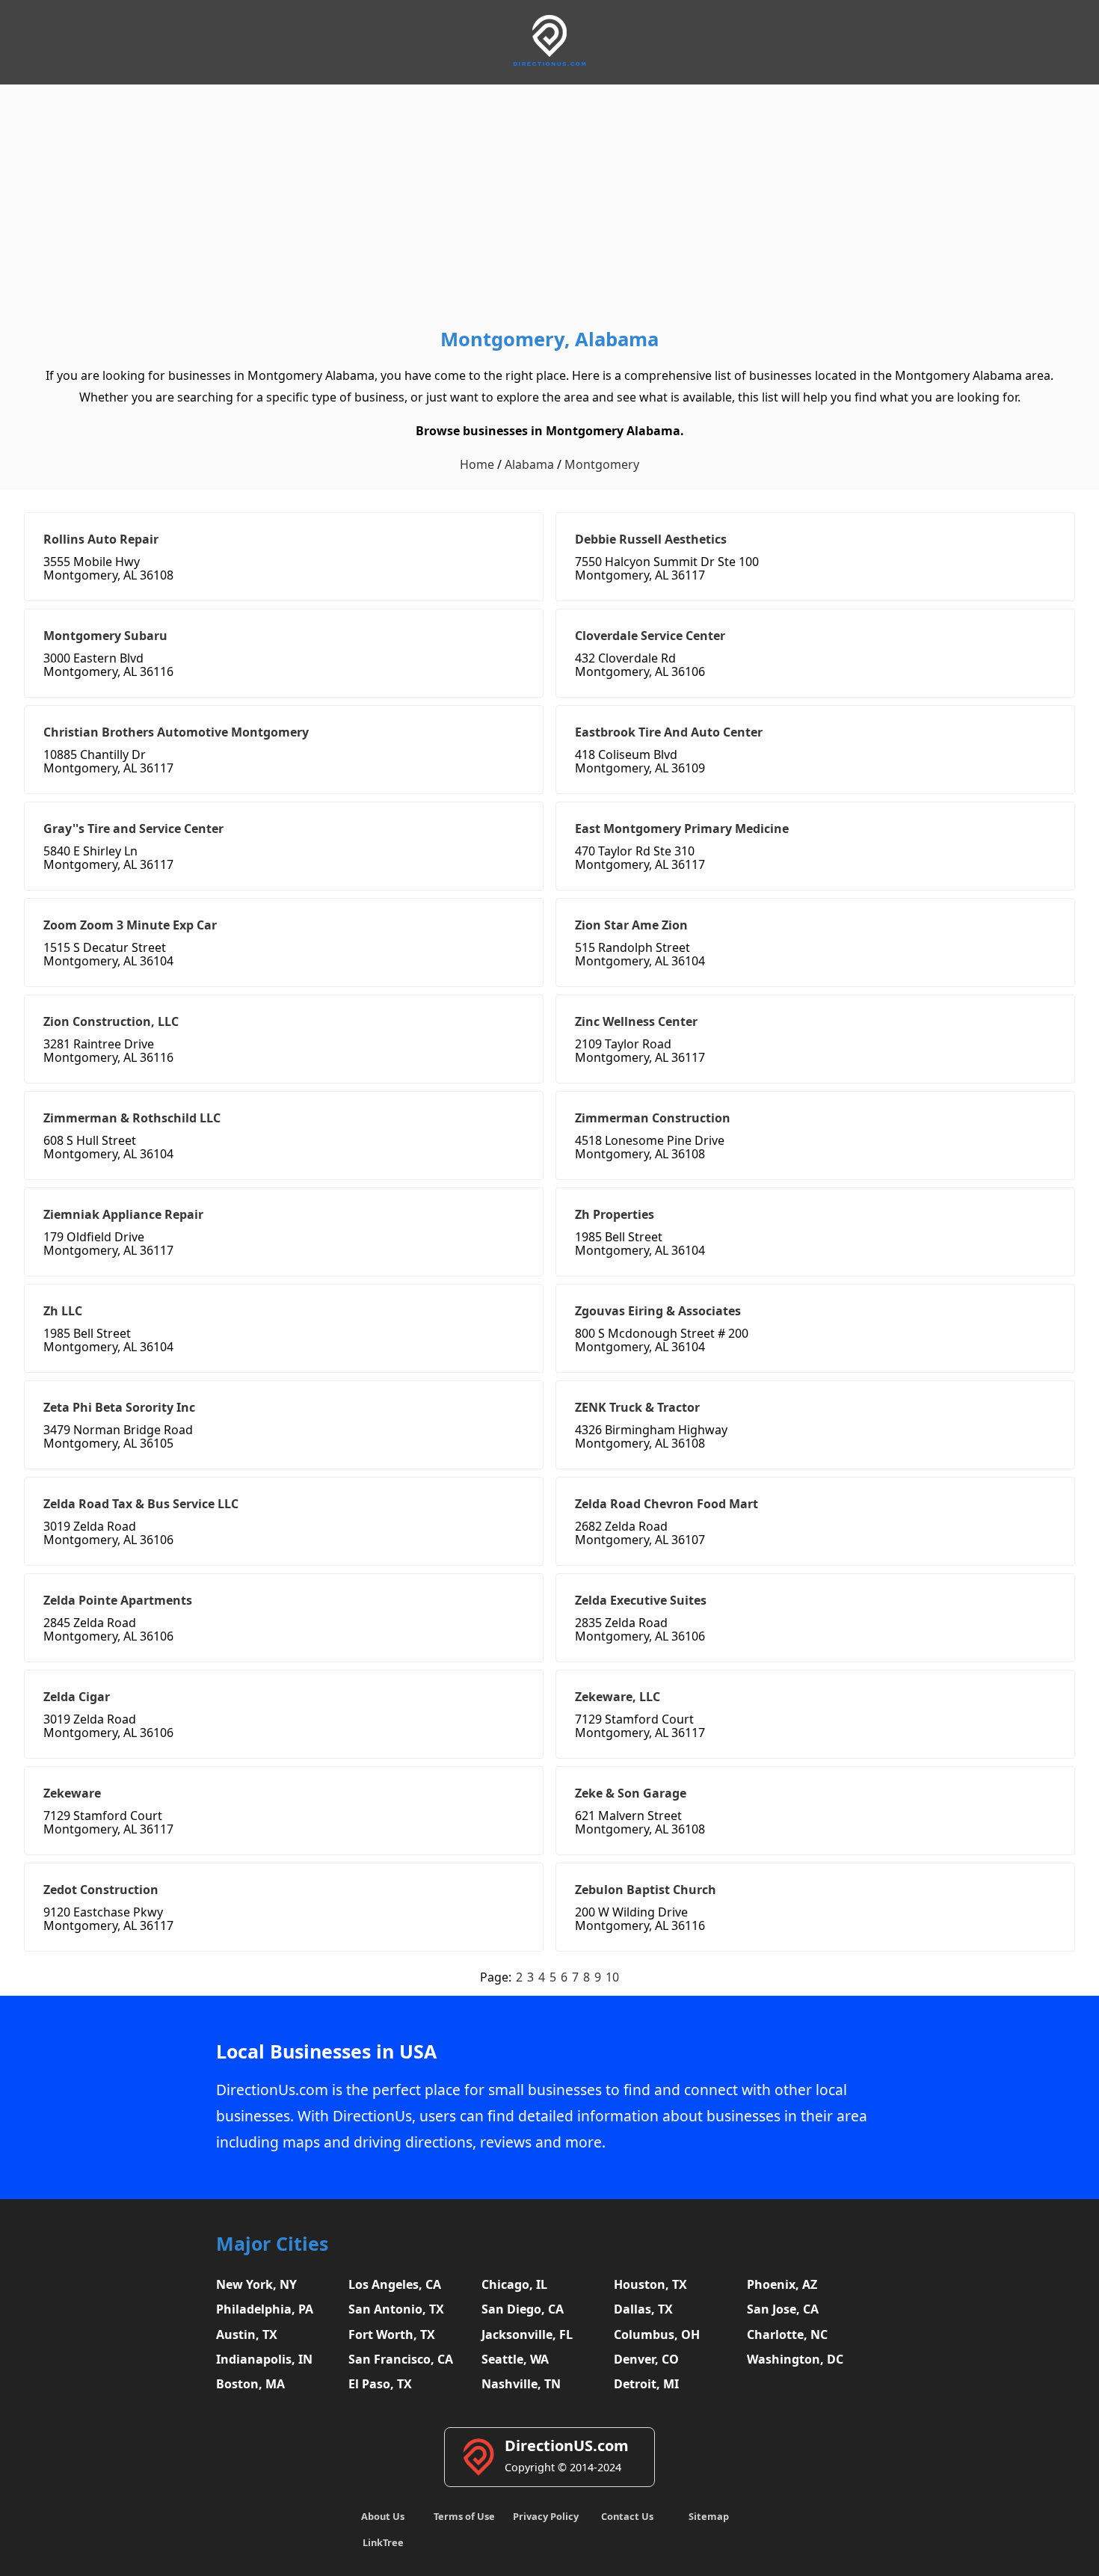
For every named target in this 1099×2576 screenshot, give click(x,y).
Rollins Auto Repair (101, 539)
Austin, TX (247, 2334)
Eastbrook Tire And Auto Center (669, 732)
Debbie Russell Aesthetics (651, 539)
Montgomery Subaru (105, 636)
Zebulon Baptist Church (646, 1890)
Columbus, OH (657, 2334)
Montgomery (602, 464)
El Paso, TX (380, 2384)
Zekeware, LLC (618, 1697)
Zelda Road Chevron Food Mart (667, 1504)
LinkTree (383, 2542)
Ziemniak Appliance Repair (123, 1214)
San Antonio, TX (396, 2309)
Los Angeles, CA (395, 2284)
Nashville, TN (521, 2384)
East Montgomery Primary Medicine (682, 829)
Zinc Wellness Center (636, 1021)
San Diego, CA (523, 2309)
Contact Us (627, 2516)
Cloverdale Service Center (650, 636)
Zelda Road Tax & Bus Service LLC (141, 1504)
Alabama (529, 464)
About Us (383, 2516)
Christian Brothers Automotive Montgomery (176, 732)
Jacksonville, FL (527, 2334)
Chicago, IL (514, 2284)
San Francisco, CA (401, 2359)
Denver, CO (646, 2359)
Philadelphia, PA (265, 2309)
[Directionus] (549, 63)
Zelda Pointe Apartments (118, 1600)
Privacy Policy (546, 2516)
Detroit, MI (646, 2384)
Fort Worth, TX (392, 2334)
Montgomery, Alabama (549, 339)
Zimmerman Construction (653, 1118)
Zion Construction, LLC (111, 1021)
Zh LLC (63, 1311)
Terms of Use (464, 2516)
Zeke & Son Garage (631, 1793)
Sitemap (709, 2516)
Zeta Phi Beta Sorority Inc (119, 1407)
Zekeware (72, 1793)
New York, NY (256, 2284)
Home (477, 464)
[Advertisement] (549, 209)
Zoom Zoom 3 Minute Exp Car (130, 925)
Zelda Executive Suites (641, 1600)
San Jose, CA (783, 2309)
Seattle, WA (515, 2359)
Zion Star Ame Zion (631, 925)
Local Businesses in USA (326, 2051)
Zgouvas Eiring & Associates (658, 1311)
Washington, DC (795, 2359)
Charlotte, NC (787, 2334)
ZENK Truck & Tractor (637, 1407)
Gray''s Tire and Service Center (133, 829)
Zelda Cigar (77, 1697)
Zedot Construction (101, 1890)
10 (612, 1977)
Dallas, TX (643, 2309)
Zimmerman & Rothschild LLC (132, 1118)
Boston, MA (250, 2384)
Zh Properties (615, 1214)
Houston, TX (650, 2284)
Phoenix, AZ (782, 2284)
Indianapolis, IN (264, 2359)
